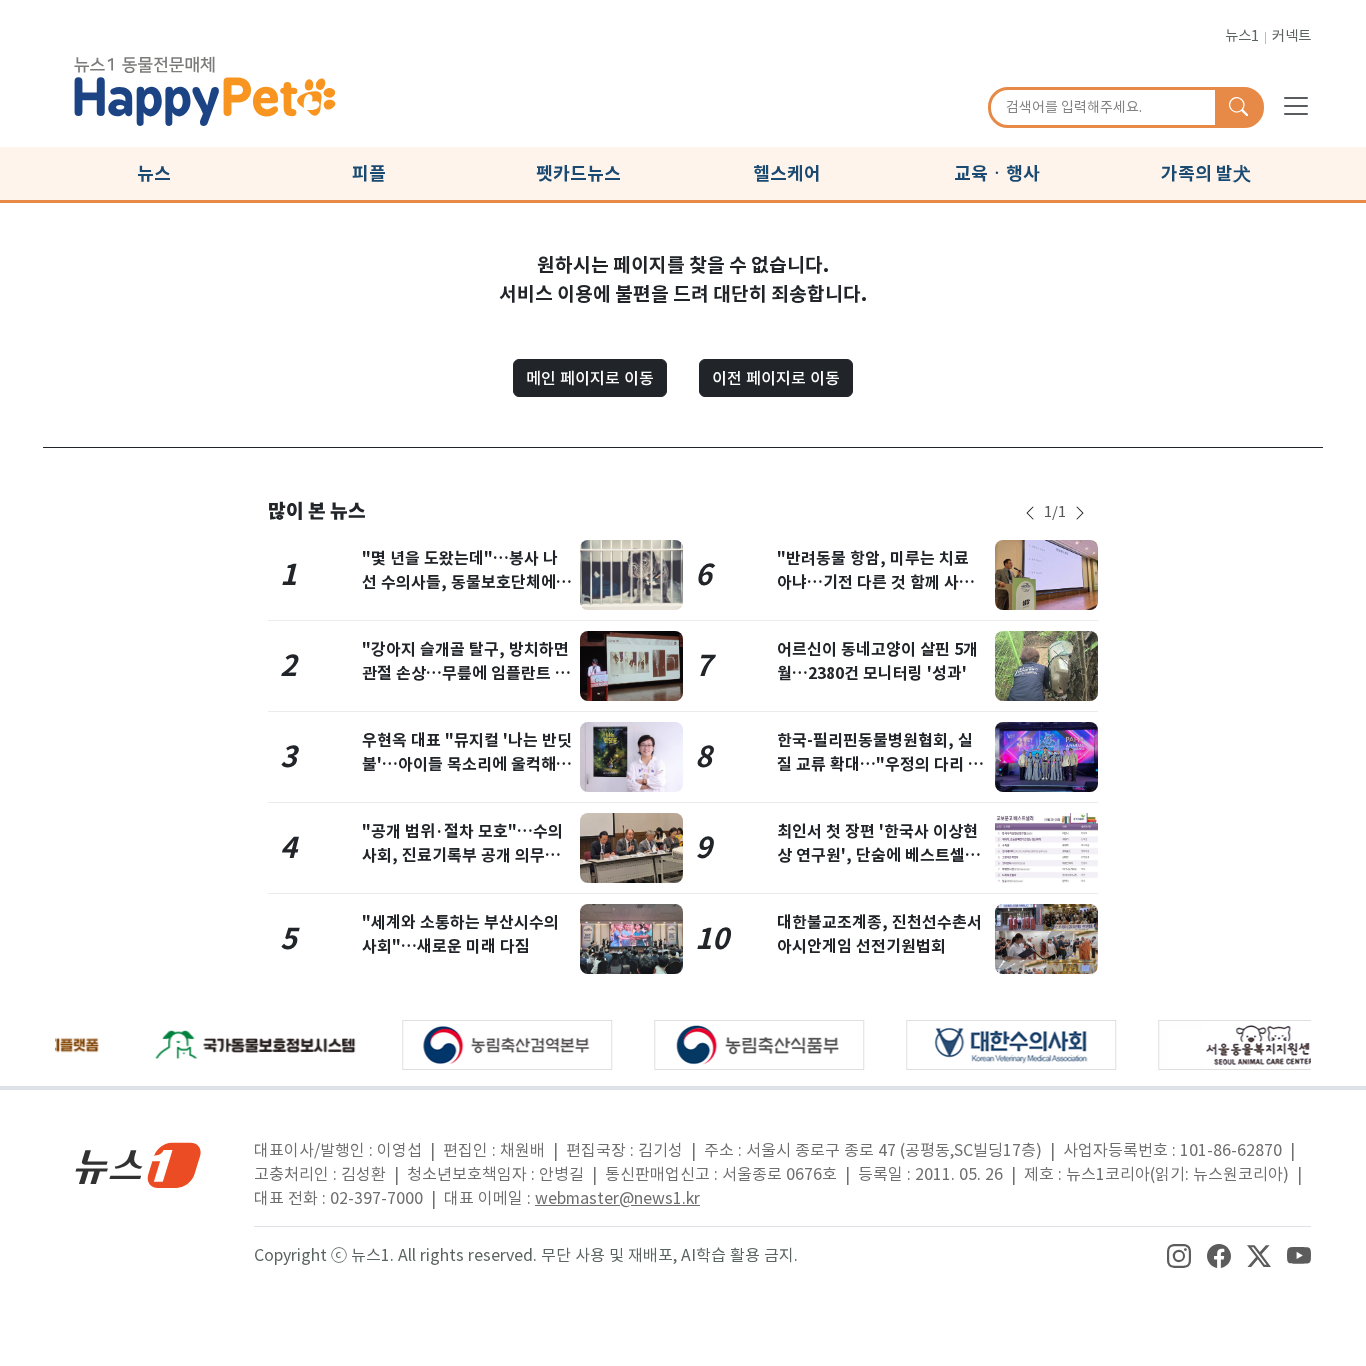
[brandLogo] (205, 88)
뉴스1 (1242, 36)
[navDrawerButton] (1296, 105)
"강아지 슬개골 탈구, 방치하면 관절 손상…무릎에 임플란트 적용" (466, 673)
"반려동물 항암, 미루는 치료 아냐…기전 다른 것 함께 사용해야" (875, 582)
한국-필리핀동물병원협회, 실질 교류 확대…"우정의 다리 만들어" (880, 764)
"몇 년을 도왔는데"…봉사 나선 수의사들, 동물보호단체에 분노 (460, 582)
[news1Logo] (138, 1164)
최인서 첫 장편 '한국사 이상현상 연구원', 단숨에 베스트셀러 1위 (878, 855)
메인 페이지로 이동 (590, 378)
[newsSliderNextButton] (1080, 513)
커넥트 (1291, 36)
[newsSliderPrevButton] (1030, 513)
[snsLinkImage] (1179, 1255)
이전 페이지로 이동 (776, 378)
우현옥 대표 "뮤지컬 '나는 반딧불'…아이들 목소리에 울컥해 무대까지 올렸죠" (467, 764)
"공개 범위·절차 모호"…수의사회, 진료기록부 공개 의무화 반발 (462, 855)
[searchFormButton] (1238, 108)
